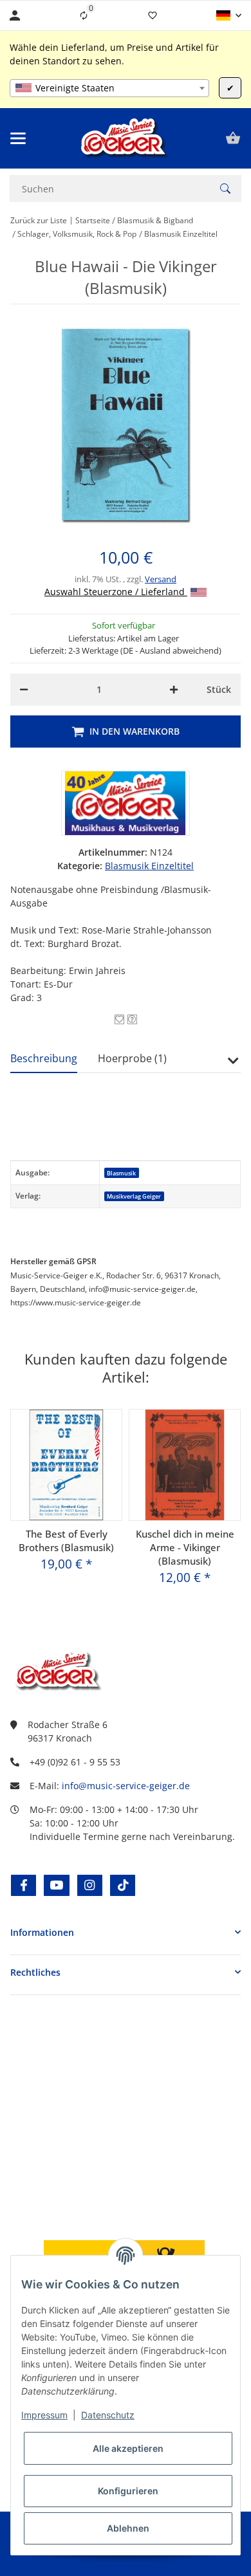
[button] (229, 15)
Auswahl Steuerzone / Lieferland (116, 592)
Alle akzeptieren (128, 2448)
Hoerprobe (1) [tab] (132, 1058)
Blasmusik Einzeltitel (149, 866)
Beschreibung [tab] (44, 1058)
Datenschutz (108, 2415)
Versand (161, 579)
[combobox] (109, 88)
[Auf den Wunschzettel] (119, 1019)
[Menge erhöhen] (174, 690)
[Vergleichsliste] (84, 15)
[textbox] (109, 88)
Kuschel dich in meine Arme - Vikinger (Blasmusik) (185, 1547)
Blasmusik (121, 1173)
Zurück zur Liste (39, 220)
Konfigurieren (128, 2491)
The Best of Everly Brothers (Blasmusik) (66, 1541)
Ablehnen (128, 2528)
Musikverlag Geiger (134, 1196)
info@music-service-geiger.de (126, 1786)
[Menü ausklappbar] (18, 138)
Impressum (44, 2415)
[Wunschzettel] (153, 15)
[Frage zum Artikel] (132, 1019)
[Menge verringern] (24, 690)
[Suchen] (225, 189)
